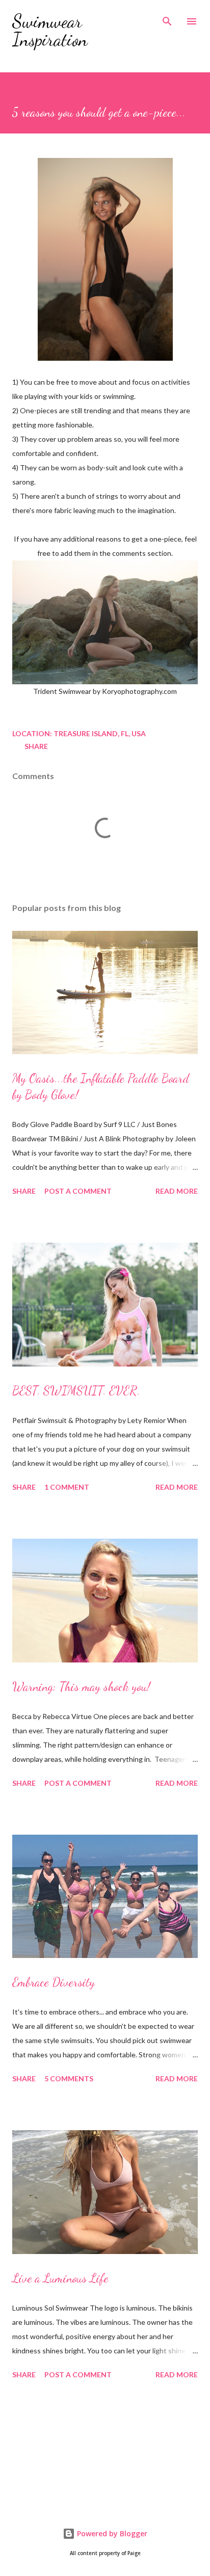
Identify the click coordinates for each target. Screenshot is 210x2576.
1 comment (67, 1487)
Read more (177, 1191)
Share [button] (36, 746)
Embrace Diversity (54, 1982)
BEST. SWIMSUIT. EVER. (76, 1391)
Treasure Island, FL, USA (100, 733)
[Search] (167, 18)
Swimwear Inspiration (50, 30)
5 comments (69, 2078)
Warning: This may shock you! (81, 1687)
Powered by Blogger (111, 2533)
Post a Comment (78, 1191)
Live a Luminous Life (60, 2278)
